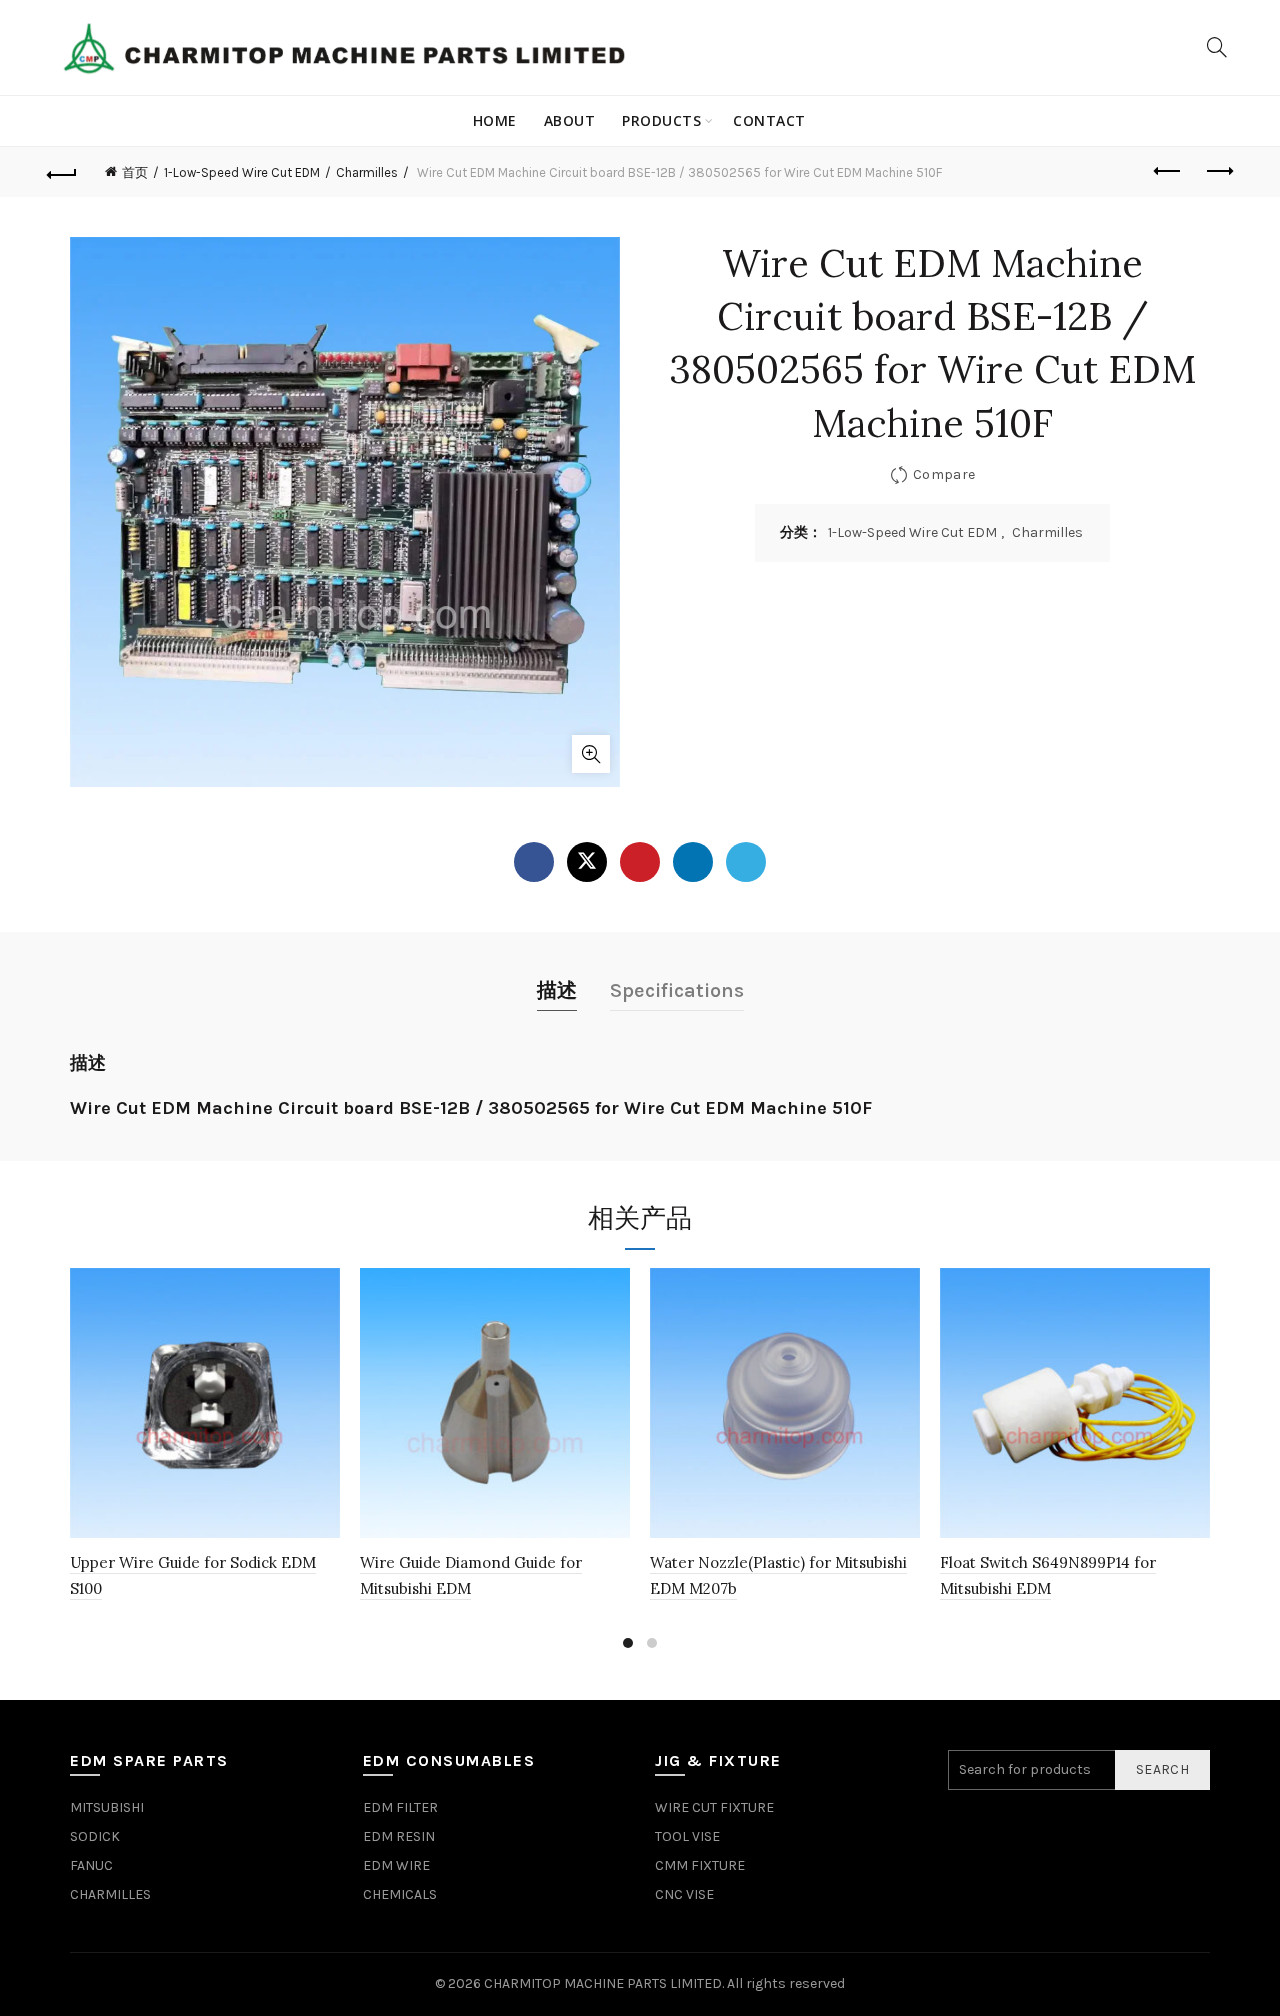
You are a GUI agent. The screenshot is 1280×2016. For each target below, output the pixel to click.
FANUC (91, 1865)
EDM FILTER (400, 1807)
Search (1162, 1769)
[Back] (62, 172)
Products (661, 120)
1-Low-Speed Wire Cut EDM (242, 172)
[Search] (1217, 47)
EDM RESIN (399, 1836)
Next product (1218, 172)
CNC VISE (684, 1894)
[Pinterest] (640, 862)
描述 (557, 990)
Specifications (677, 990)
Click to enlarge (591, 754)
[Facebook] (534, 862)
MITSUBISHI (107, 1807)
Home (495, 120)
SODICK (95, 1836)
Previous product (1168, 172)
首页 (135, 172)
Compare (944, 474)
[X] (587, 862)
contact (769, 120)
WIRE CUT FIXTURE (714, 1807)
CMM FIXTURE (700, 1865)
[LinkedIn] (693, 862)
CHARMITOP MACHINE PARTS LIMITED (603, 1983)
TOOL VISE (687, 1836)
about (570, 120)
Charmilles (367, 172)
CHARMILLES (110, 1894)
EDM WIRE (396, 1865)
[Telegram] (746, 862)
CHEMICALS (400, 1894)
